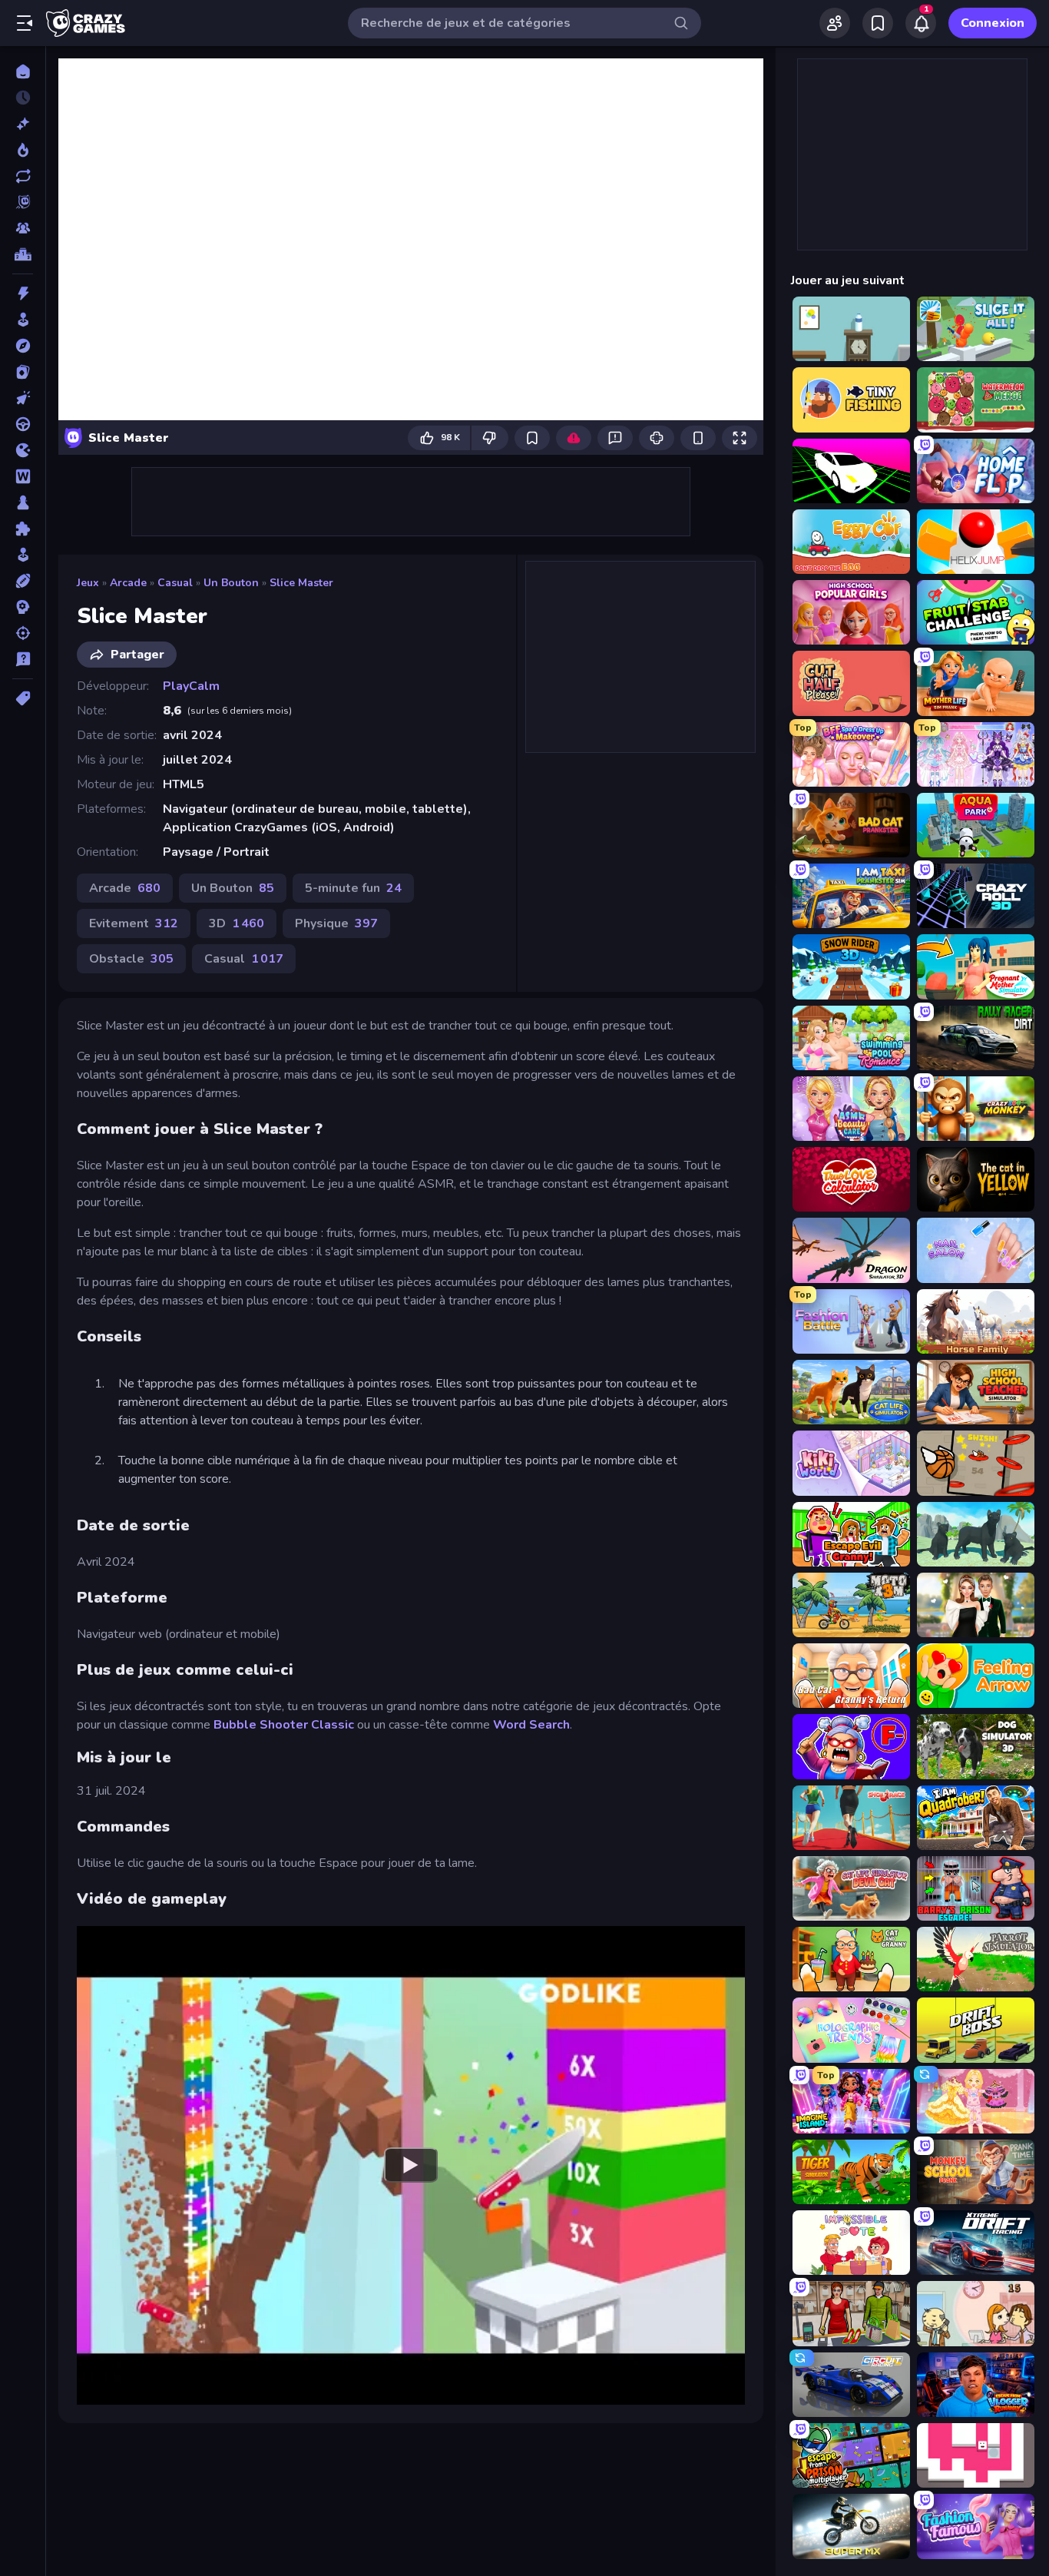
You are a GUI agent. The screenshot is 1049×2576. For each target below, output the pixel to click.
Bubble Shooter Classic (285, 1725)
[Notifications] (921, 23)
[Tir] (23, 633)
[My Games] (878, 23)
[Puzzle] (23, 529)
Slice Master (301, 583)
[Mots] (23, 476)
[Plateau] (23, 502)
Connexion (993, 23)
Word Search (531, 1725)
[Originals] (23, 202)
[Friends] (835, 23)
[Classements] (23, 254)
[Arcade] (23, 320)
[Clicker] (23, 398)
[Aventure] (23, 346)
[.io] (23, 450)
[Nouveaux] (23, 124)
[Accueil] (23, 71)
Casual (175, 583)
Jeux (88, 583)
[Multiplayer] (23, 228)
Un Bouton (231, 583)
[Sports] (23, 581)
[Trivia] (23, 659)
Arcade (128, 583)
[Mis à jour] (23, 176)
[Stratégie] (23, 607)
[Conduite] (23, 424)
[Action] (23, 293)
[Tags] (23, 698)
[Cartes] (23, 372)
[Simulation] (23, 555)
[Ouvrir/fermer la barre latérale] (25, 23)
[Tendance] (23, 150)
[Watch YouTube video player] (411, 2165)
